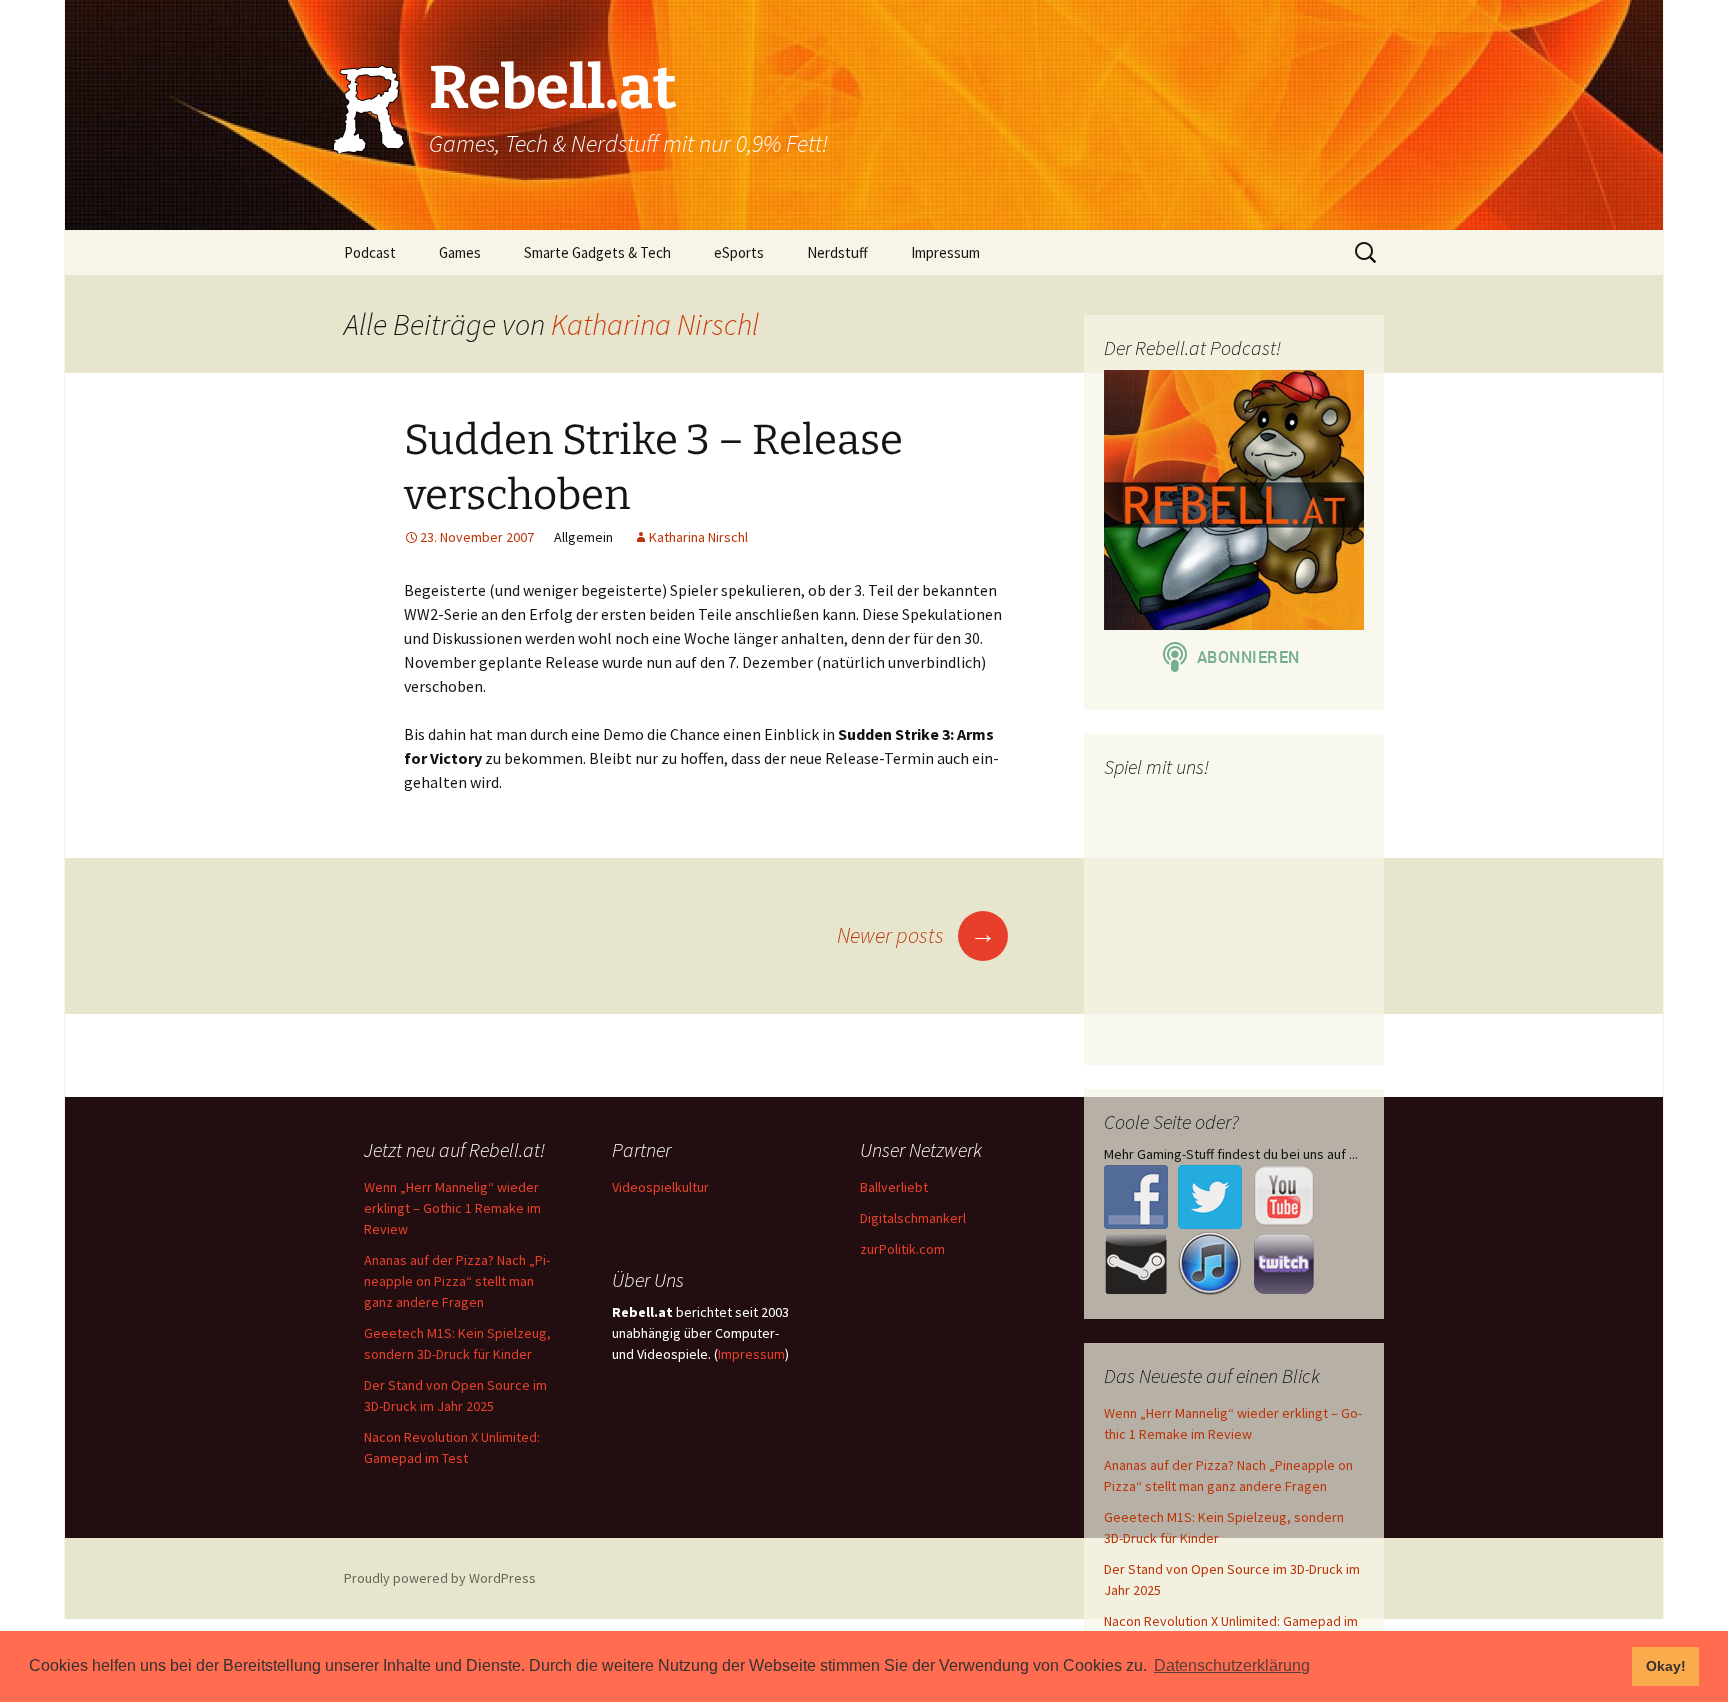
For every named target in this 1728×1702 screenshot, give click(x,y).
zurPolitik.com (902, 1249)
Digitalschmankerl (913, 1218)
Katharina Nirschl (655, 324)
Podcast (370, 252)
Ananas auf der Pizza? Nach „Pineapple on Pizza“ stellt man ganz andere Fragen (457, 1281)
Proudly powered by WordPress (440, 1578)
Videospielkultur (660, 1187)
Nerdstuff (837, 252)
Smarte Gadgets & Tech (597, 252)
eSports (739, 252)
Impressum (945, 252)
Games (460, 252)
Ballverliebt (894, 1187)
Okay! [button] (1666, 1666)
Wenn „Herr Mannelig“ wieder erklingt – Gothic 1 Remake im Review (452, 1208)
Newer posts (916, 935)
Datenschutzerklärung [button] (1232, 1665)
